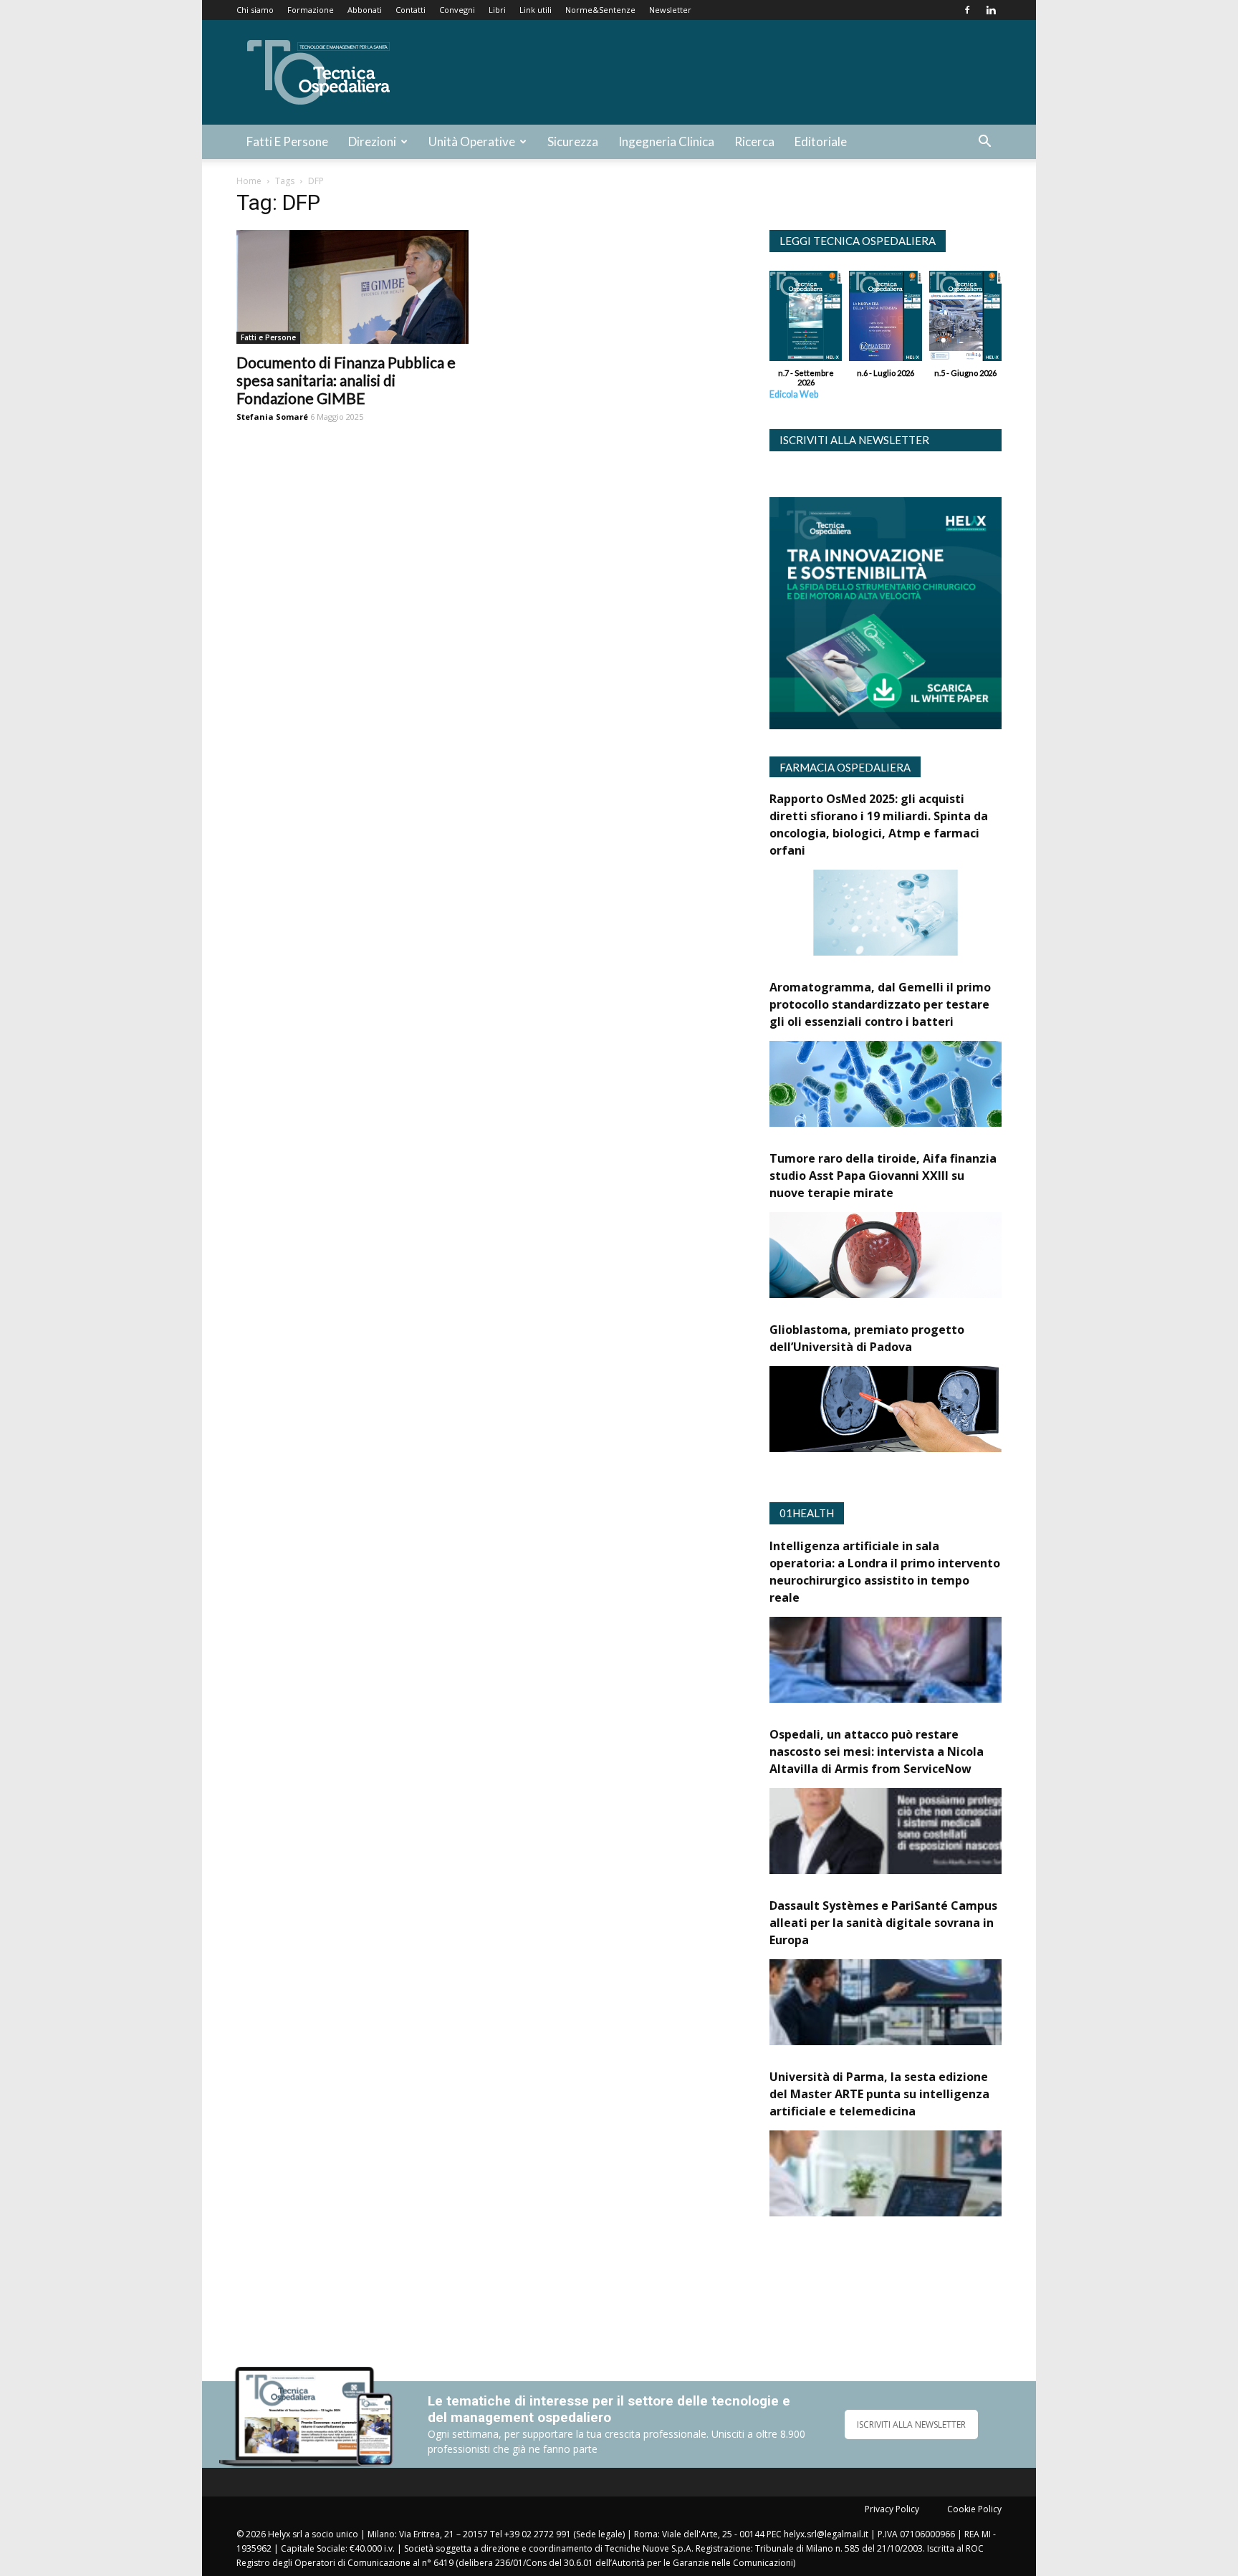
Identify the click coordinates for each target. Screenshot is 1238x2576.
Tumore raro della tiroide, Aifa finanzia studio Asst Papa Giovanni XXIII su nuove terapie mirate (883, 1176)
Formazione (311, 10)
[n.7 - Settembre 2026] (806, 319)
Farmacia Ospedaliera (845, 767)
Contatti (411, 10)
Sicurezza (573, 141)
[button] (984, 143)
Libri (497, 10)
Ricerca (754, 141)
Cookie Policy (974, 2509)
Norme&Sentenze (600, 10)
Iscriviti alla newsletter (854, 440)
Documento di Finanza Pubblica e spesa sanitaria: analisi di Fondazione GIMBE (346, 380)
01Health (807, 1513)
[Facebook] (967, 10)
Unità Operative (472, 141)
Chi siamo (255, 10)
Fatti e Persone (287, 141)
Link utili (536, 10)
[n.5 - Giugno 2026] (965, 319)
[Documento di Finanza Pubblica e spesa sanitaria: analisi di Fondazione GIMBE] (352, 287)
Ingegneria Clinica (666, 141)
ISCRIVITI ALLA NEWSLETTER (911, 2424)
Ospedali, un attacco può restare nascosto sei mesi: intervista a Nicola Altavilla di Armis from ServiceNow (877, 1751)
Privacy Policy (892, 2509)
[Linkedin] (991, 10)
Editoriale (821, 141)
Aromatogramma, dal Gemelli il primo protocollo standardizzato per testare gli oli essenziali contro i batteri (880, 1004)
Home (249, 181)
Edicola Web (794, 394)
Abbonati (365, 10)
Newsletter (670, 10)
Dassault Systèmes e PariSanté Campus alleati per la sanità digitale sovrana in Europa (883, 1923)
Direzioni (372, 141)
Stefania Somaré (272, 417)
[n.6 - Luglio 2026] (885, 319)
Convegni (457, 10)
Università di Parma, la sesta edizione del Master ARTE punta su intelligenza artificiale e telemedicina (879, 2094)
